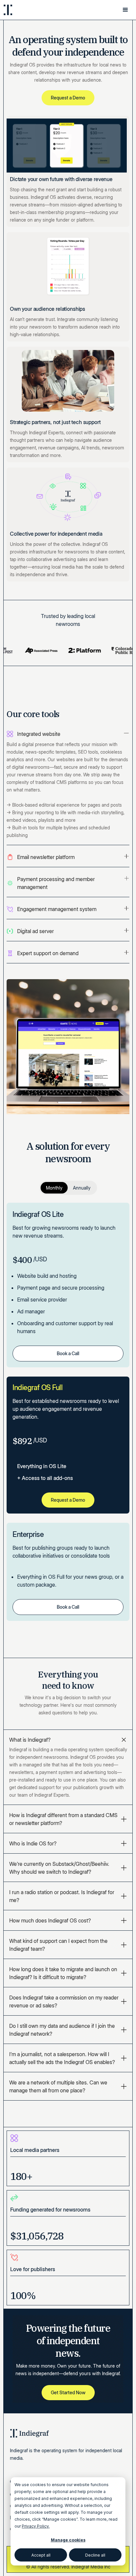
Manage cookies (68, 2540)
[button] (125, 10)
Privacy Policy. (36, 2526)
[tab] (68, 788)
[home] (26, 10)
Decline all (95, 2555)
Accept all (41, 2555)
